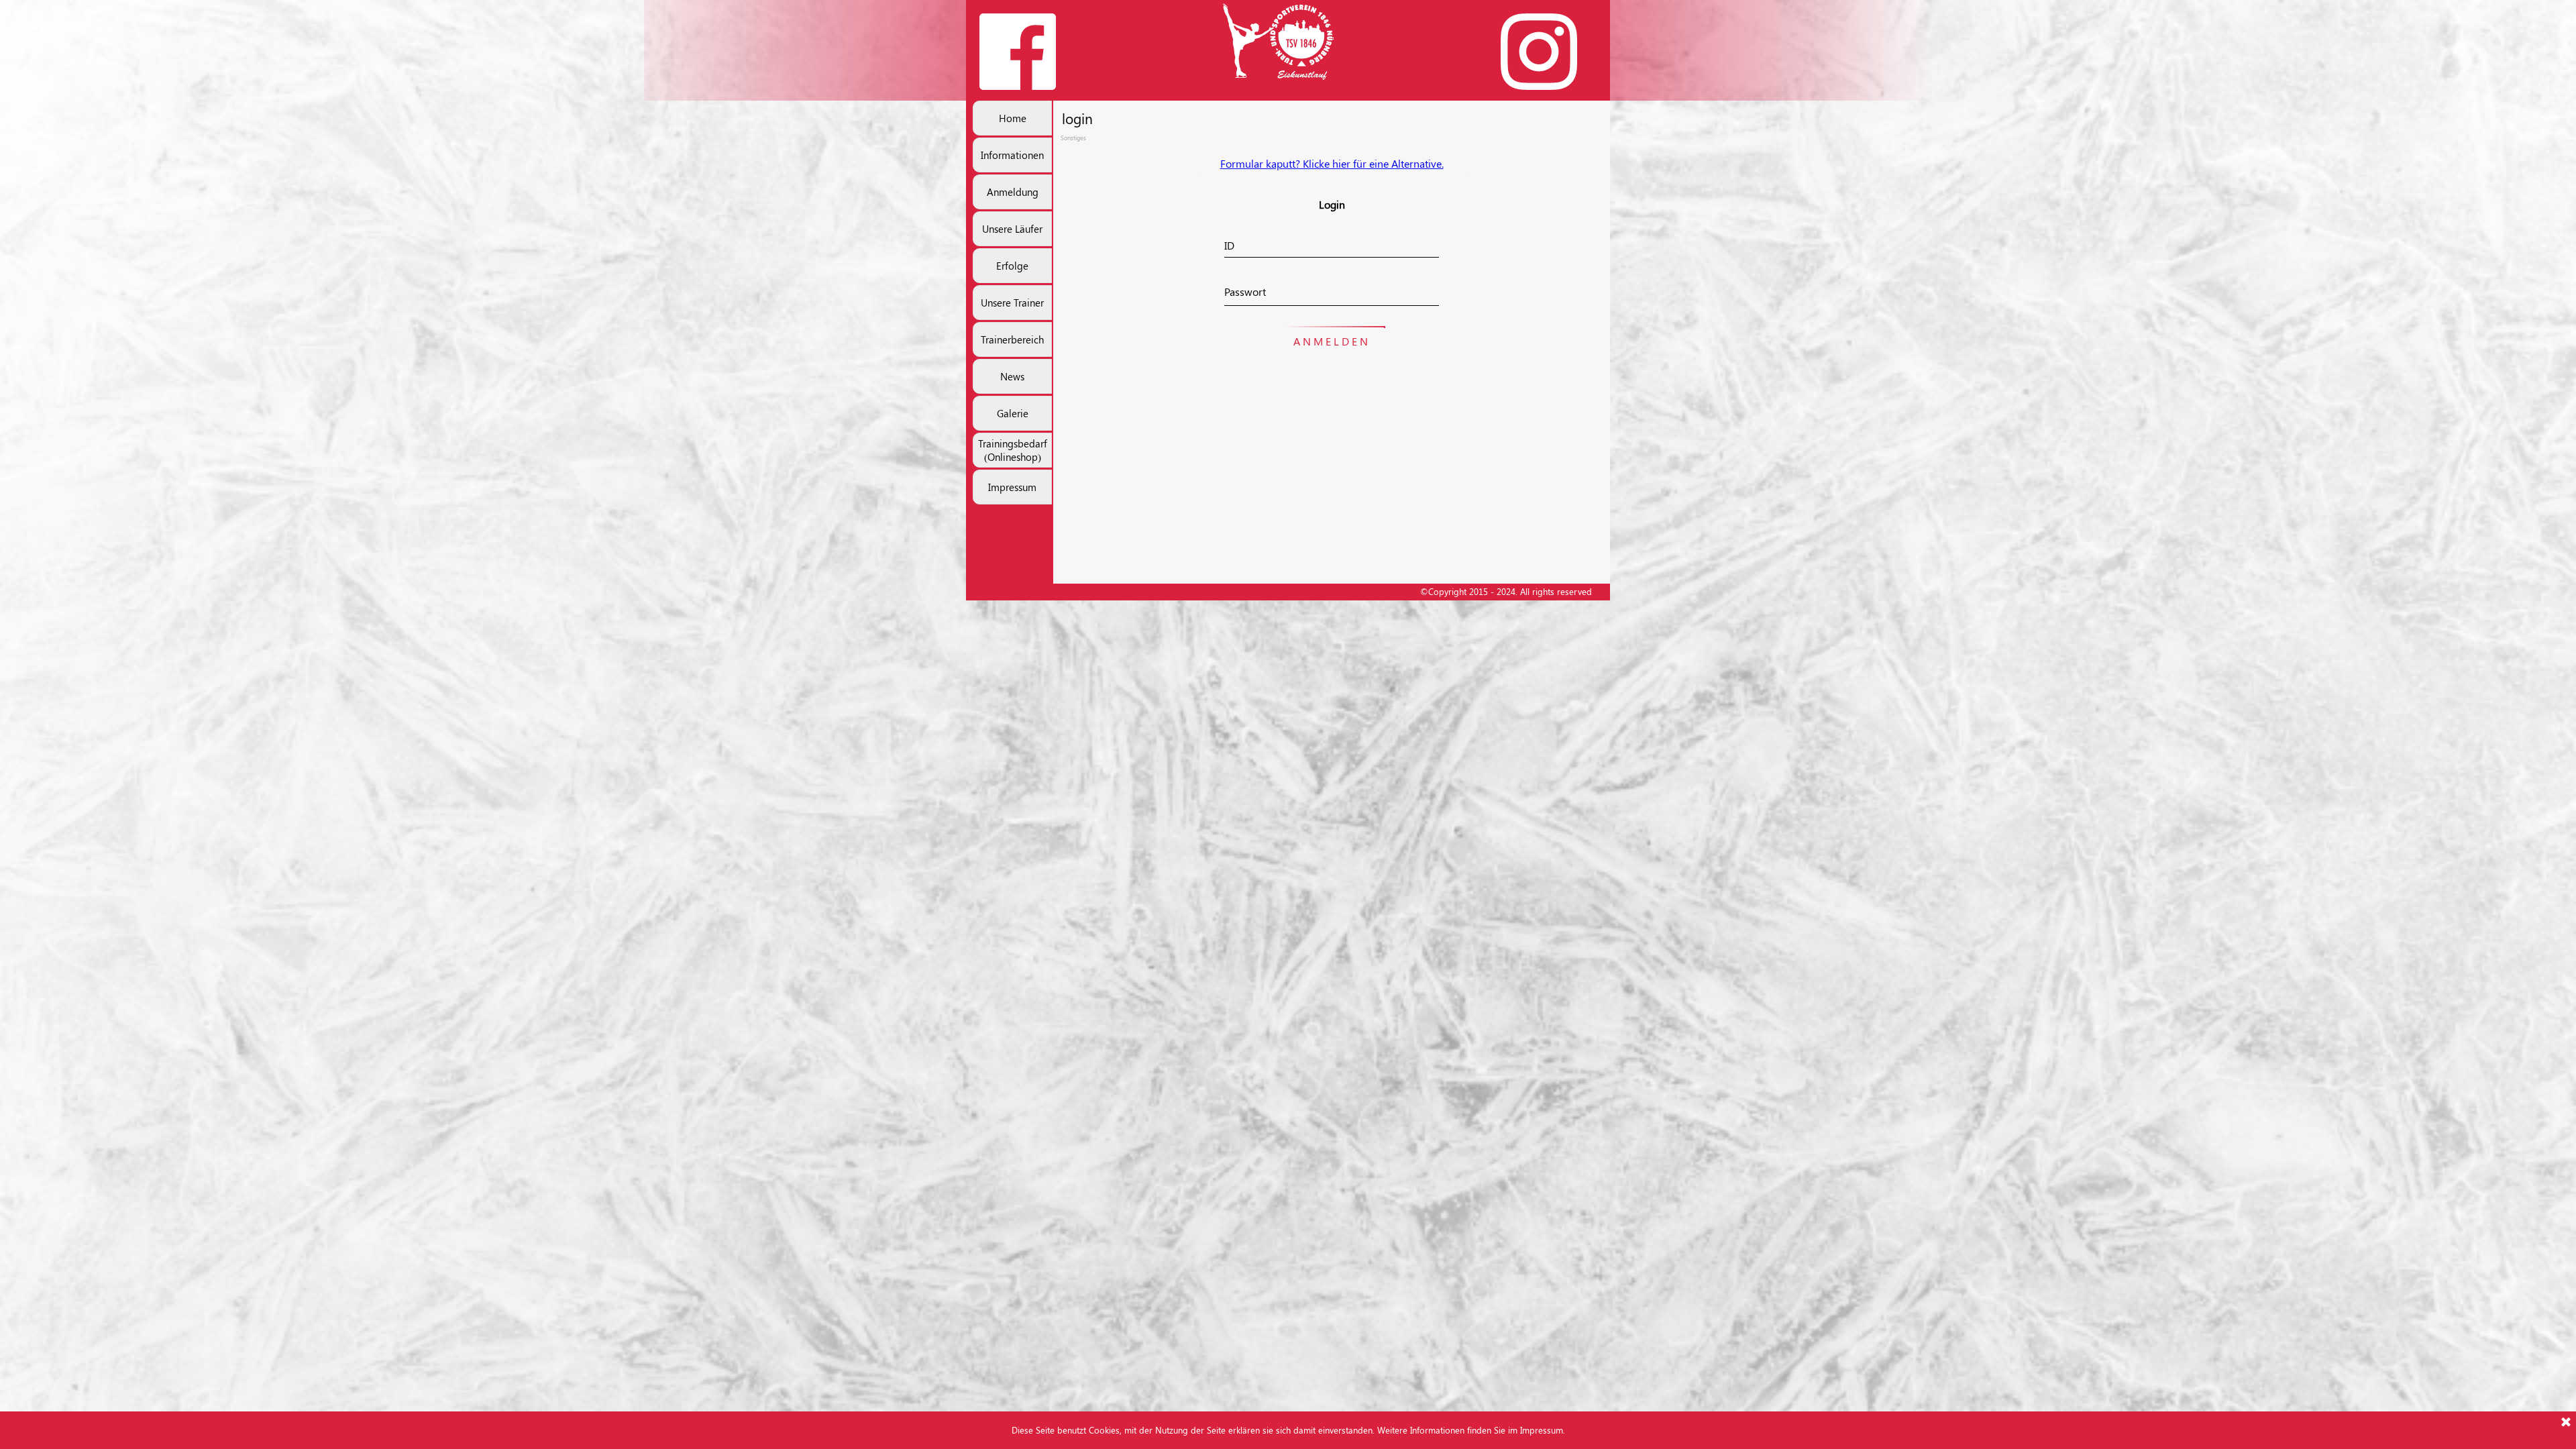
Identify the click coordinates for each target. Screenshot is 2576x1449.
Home (1013, 118)
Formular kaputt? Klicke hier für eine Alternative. (1332, 163)
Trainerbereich (1012, 339)
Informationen (1012, 155)
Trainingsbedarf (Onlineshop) (1013, 450)
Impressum (1012, 487)
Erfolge (1012, 266)
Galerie (1013, 413)
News (1012, 376)
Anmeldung (1013, 192)
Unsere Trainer (1012, 303)
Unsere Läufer (1012, 229)
